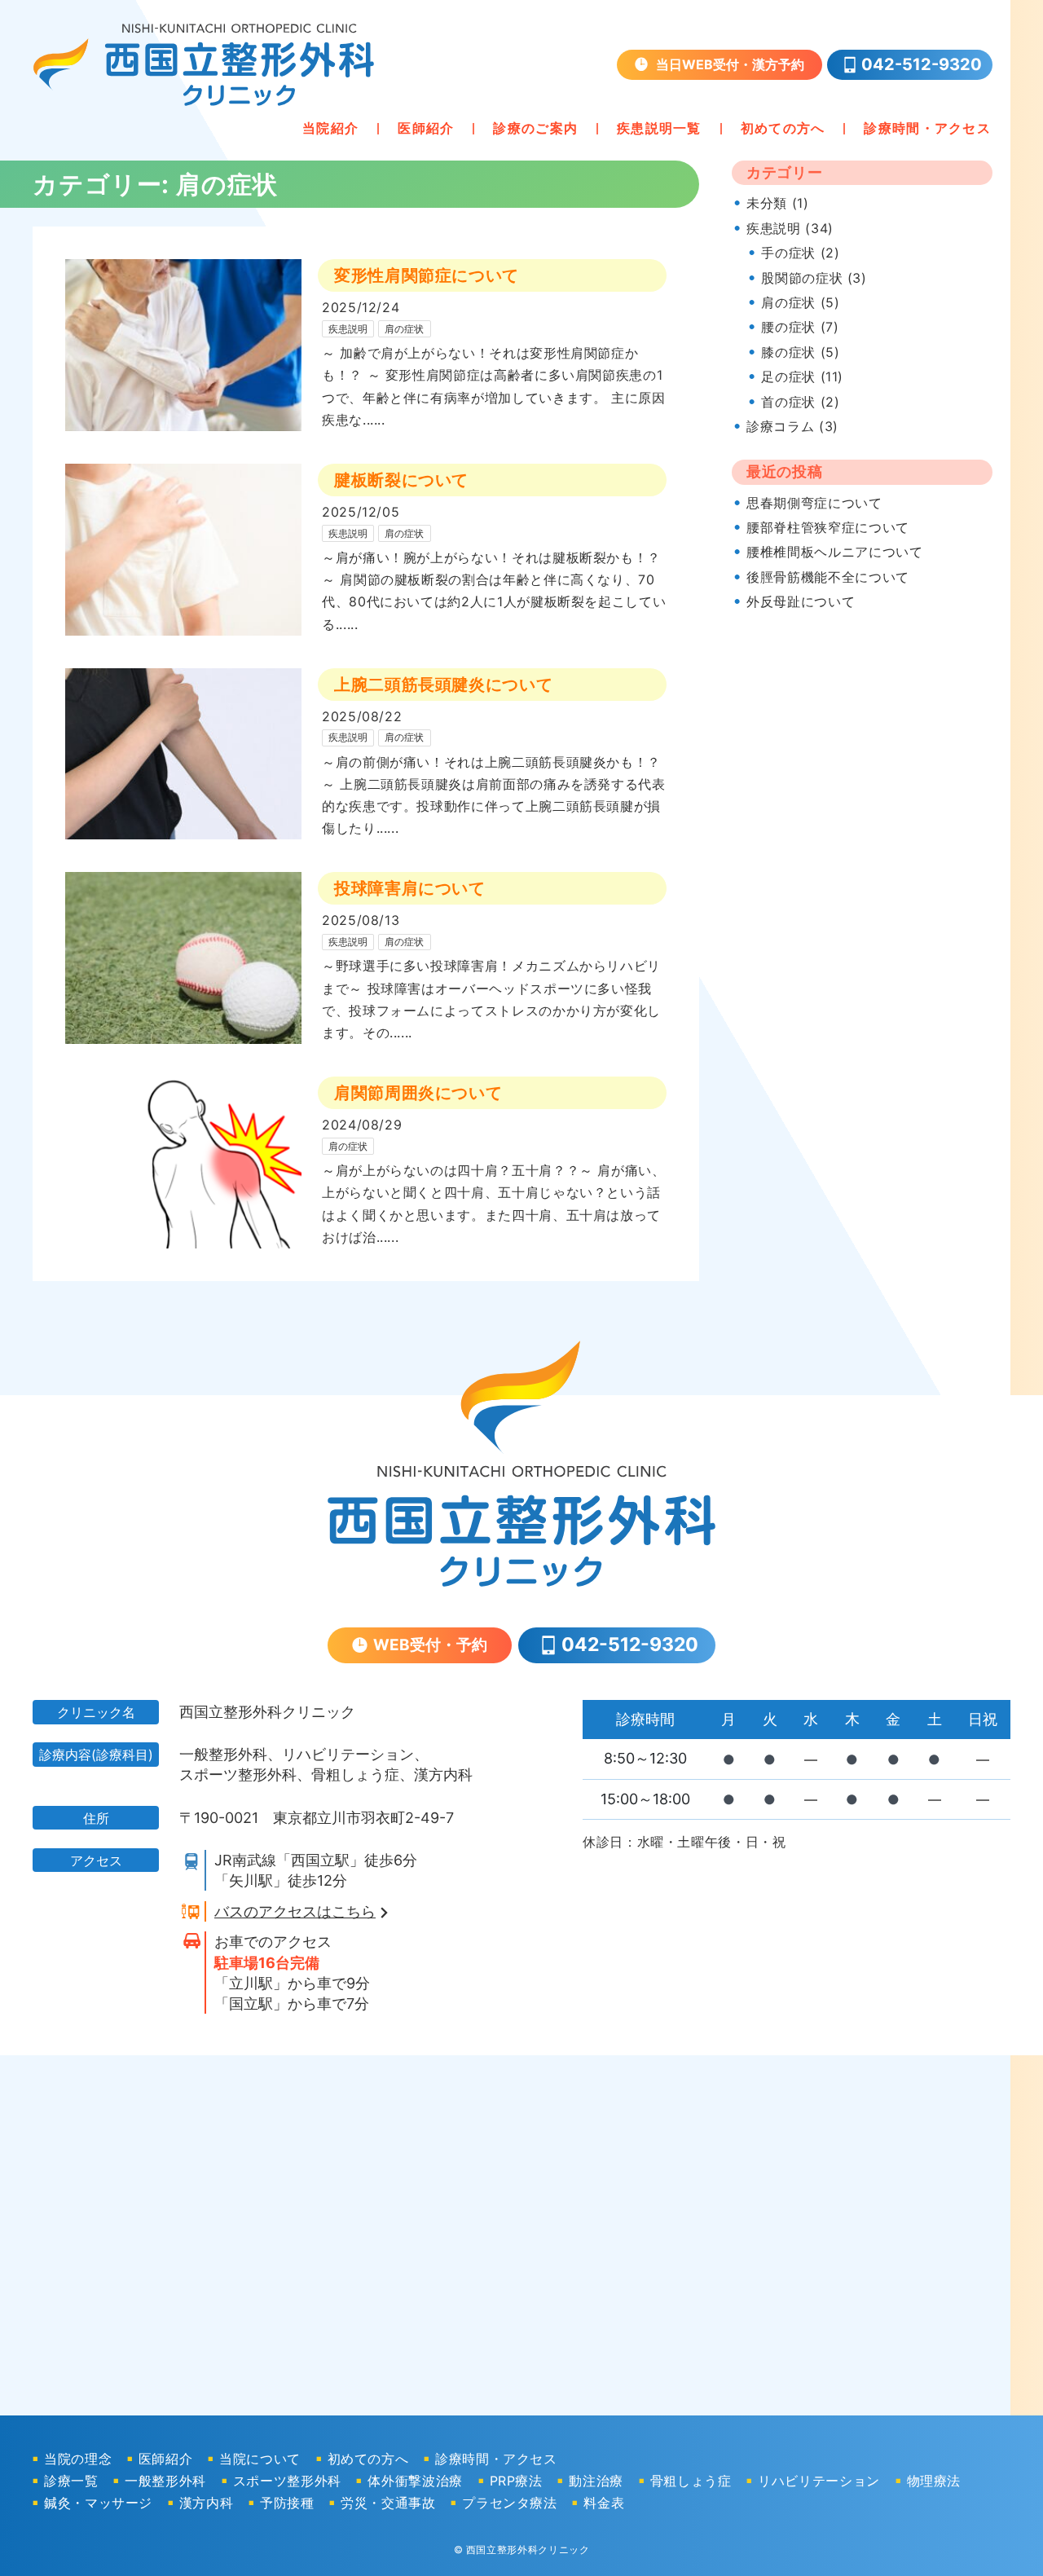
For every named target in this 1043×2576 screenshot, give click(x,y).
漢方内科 (207, 2503)
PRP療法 (516, 2481)
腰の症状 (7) (800, 327)
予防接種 (287, 2503)
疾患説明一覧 (659, 128)
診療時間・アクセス (927, 128)
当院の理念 (78, 2459)
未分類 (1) (777, 203)
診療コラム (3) (792, 426)
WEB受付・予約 (430, 1645)
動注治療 (596, 2481)
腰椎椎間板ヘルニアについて (834, 552)
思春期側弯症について (814, 503)
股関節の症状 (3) (814, 278)
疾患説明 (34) (790, 228)
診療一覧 (71, 2481)
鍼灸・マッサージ (98, 2503)
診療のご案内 (535, 128)
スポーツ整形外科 (287, 2481)
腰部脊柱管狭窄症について (828, 527)
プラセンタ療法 (509, 2503)
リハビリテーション (819, 2481)
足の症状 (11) (802, 376)
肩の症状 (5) (800, 302)
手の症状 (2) (800, 253)
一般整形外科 (165, 2481)
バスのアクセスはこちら (295, 1911)
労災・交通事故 (388, 2503)
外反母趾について (801, 601)
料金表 (604, 2503)
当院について (260, 2459)
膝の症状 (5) (800, 352)
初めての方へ (783, 128)
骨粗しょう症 (691, 2481)
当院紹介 (330, 128)
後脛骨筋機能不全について (828, 577)
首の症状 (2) (800, 402)
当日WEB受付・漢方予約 (730, 64)
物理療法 (934, 2481)
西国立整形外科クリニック (528, 2550)
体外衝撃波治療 (415, 2481)
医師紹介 (426, 128)
